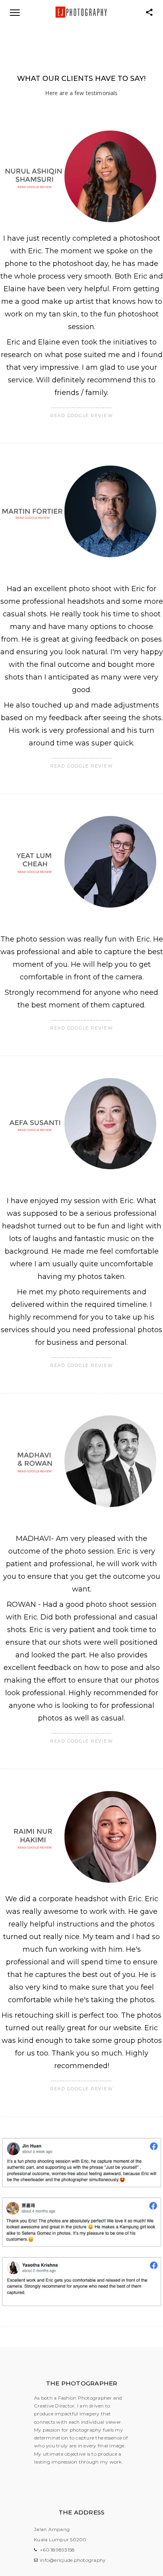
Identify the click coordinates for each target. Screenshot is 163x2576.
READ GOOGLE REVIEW (82, 416)
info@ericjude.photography (73, 2560)
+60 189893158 (57, 2550)
